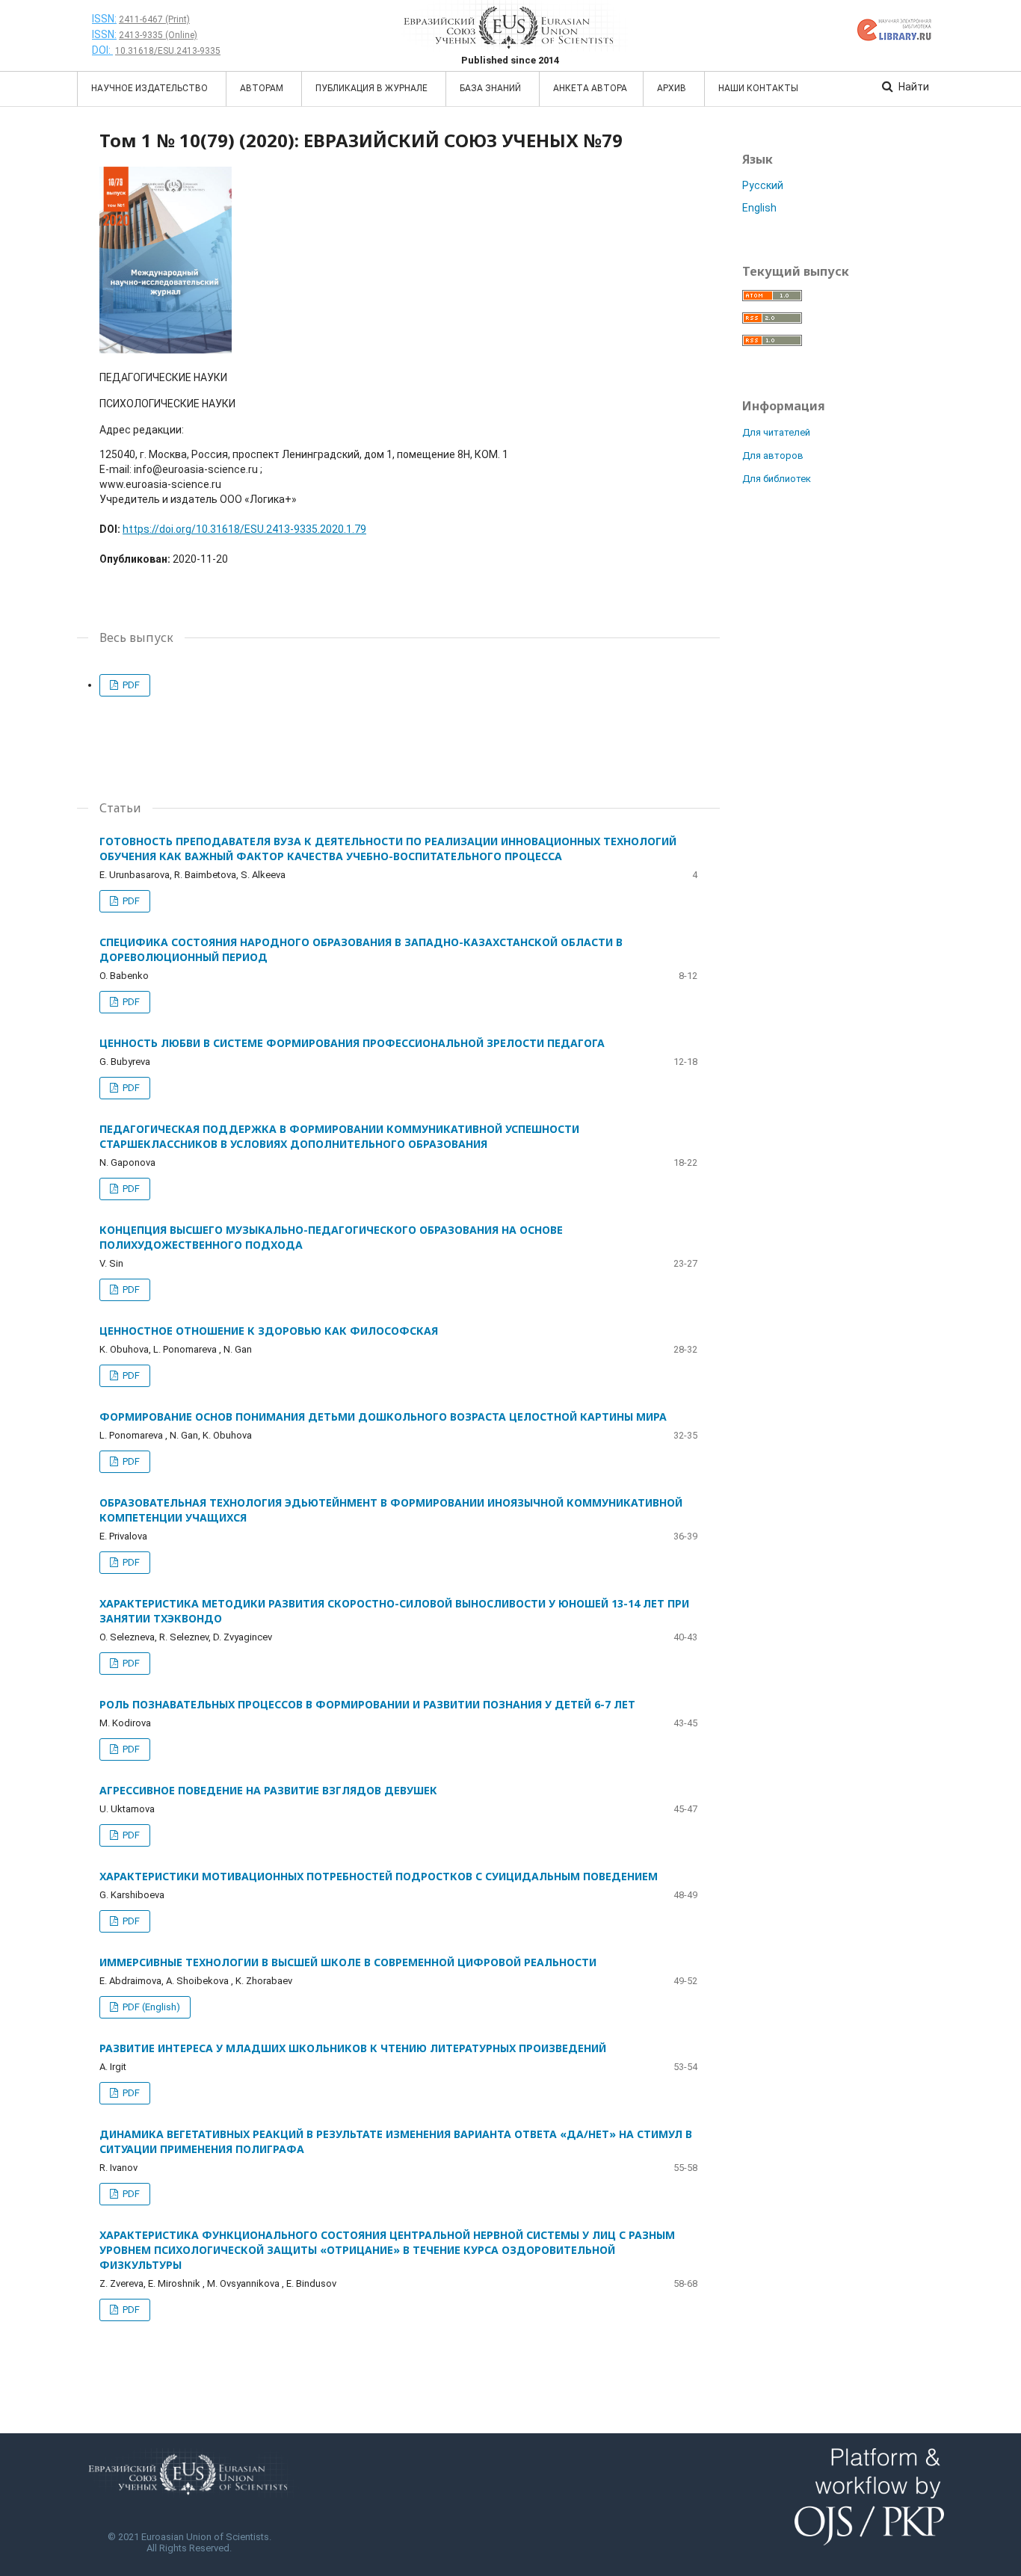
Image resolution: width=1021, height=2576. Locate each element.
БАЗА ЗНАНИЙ (491, 88)
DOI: (102, 50)
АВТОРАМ (263, 88)
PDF (130, 685)
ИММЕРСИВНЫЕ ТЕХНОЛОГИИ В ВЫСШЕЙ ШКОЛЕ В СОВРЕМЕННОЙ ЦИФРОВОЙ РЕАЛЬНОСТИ (348, 1962)
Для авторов (773, 455)
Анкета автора (590, 88)
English (759, 208)
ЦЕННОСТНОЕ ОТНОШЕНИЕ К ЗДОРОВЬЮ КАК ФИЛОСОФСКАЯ (269, 1331)
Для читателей (776, 432)
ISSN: (104, 19)
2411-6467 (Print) (154, 19)
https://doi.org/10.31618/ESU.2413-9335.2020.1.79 (244, 529)
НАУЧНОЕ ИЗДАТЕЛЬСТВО (151, 88)
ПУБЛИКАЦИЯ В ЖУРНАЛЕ (373, 88)
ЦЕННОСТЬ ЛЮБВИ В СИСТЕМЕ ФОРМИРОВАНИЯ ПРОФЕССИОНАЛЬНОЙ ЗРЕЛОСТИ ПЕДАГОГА (352, 1043)
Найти (913, 87)
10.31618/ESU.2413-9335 (168, 51)
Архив (673, 88)
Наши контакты (758, 88)
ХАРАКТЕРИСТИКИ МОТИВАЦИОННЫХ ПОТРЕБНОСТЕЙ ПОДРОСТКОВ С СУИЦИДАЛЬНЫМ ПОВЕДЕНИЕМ (379, 1876)
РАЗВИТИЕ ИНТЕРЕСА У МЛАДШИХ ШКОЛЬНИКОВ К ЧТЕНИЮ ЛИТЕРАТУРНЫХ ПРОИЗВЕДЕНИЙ (353, 2048)
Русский (763, 185)
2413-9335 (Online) (158, 35)
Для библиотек (777, 479)
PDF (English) (150, 2007)
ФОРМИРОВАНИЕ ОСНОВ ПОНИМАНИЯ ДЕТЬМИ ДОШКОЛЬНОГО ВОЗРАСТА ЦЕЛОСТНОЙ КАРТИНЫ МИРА (383, 1417)
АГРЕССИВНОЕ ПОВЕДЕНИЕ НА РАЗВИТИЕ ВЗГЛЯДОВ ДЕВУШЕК (268, 1790)
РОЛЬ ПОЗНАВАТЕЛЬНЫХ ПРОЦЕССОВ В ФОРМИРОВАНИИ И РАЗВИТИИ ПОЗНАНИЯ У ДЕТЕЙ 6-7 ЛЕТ (367, 1704)
